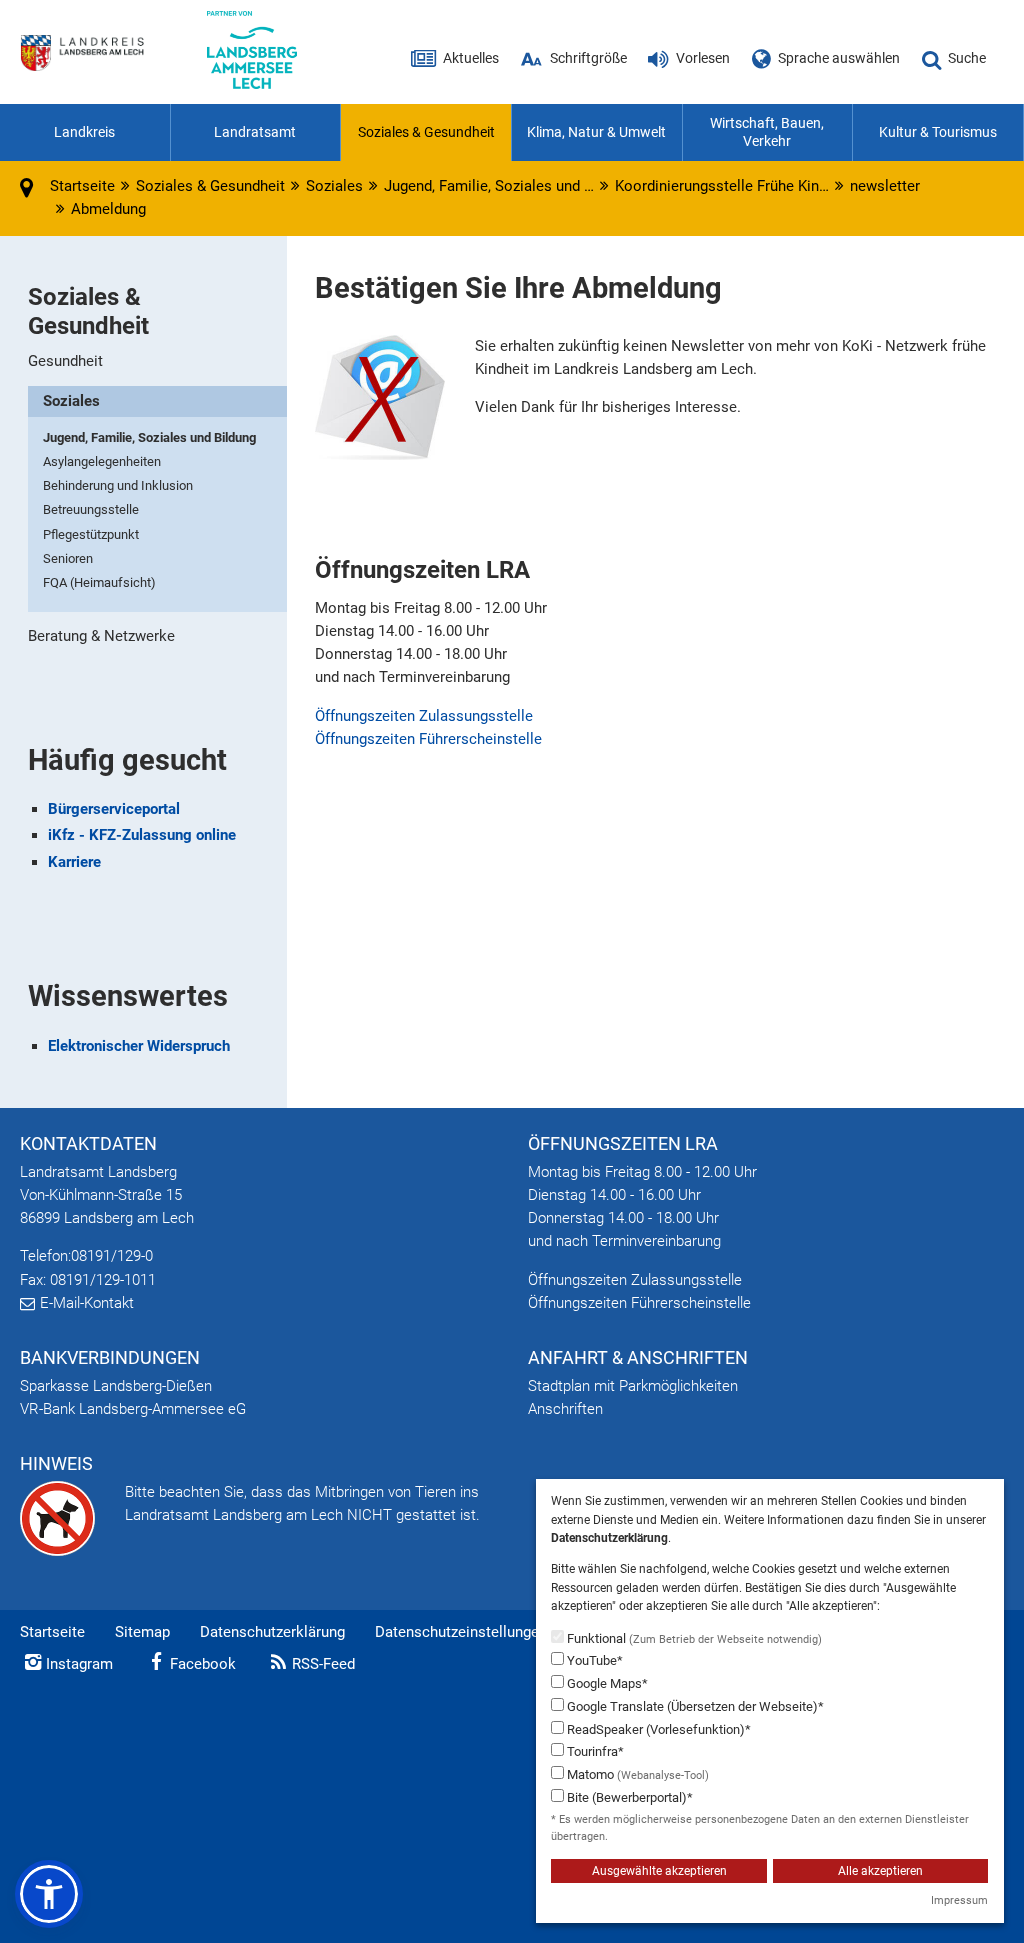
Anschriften (565, 1409)
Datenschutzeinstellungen (461, 1632)
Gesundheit (65, 361)
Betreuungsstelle (91, 509)
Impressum (959, 1900)
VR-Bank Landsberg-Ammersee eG (133, 1409)
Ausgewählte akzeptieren (659, 1871)
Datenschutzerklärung (272, 1632)
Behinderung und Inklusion (118, 485)
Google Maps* (606, 1683)
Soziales (334, 186)
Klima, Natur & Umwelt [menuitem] (596, 132)
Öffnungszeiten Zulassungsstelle (424, 716)
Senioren (68, 558)
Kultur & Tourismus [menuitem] (938, 132)
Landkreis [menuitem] (84, 132)
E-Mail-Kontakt (87, 1303)
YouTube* (593, 1660)
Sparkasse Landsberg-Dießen (116, 1386)
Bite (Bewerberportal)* (628, 1797)
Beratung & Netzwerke (101, 636)
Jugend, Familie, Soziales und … (489, 186)
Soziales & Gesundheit (210, 186)
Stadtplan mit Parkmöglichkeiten (633, 1386)
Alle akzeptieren (880, 1871)
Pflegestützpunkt (91, 534)
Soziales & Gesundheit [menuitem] (426, 132)
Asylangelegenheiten (102, 461)
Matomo (636, 1774)
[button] (49, 1894)
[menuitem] (157, 361)
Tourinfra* (594, 1751)
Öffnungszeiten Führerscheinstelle (428, 739)
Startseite (52, 1632)
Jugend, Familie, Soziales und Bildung (149, 437)
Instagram (79, 1664)
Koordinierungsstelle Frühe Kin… (722, 186)
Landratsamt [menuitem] (255, 132)
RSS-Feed (323, 1664)
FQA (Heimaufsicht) (99, 582)
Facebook (202, 1664)
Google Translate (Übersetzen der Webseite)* (694, 1706)
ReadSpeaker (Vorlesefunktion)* (657, 1729)
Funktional (693, 1638)
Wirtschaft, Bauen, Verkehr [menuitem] (767, 132)
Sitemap (142, 1632)
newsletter (885, 186)
